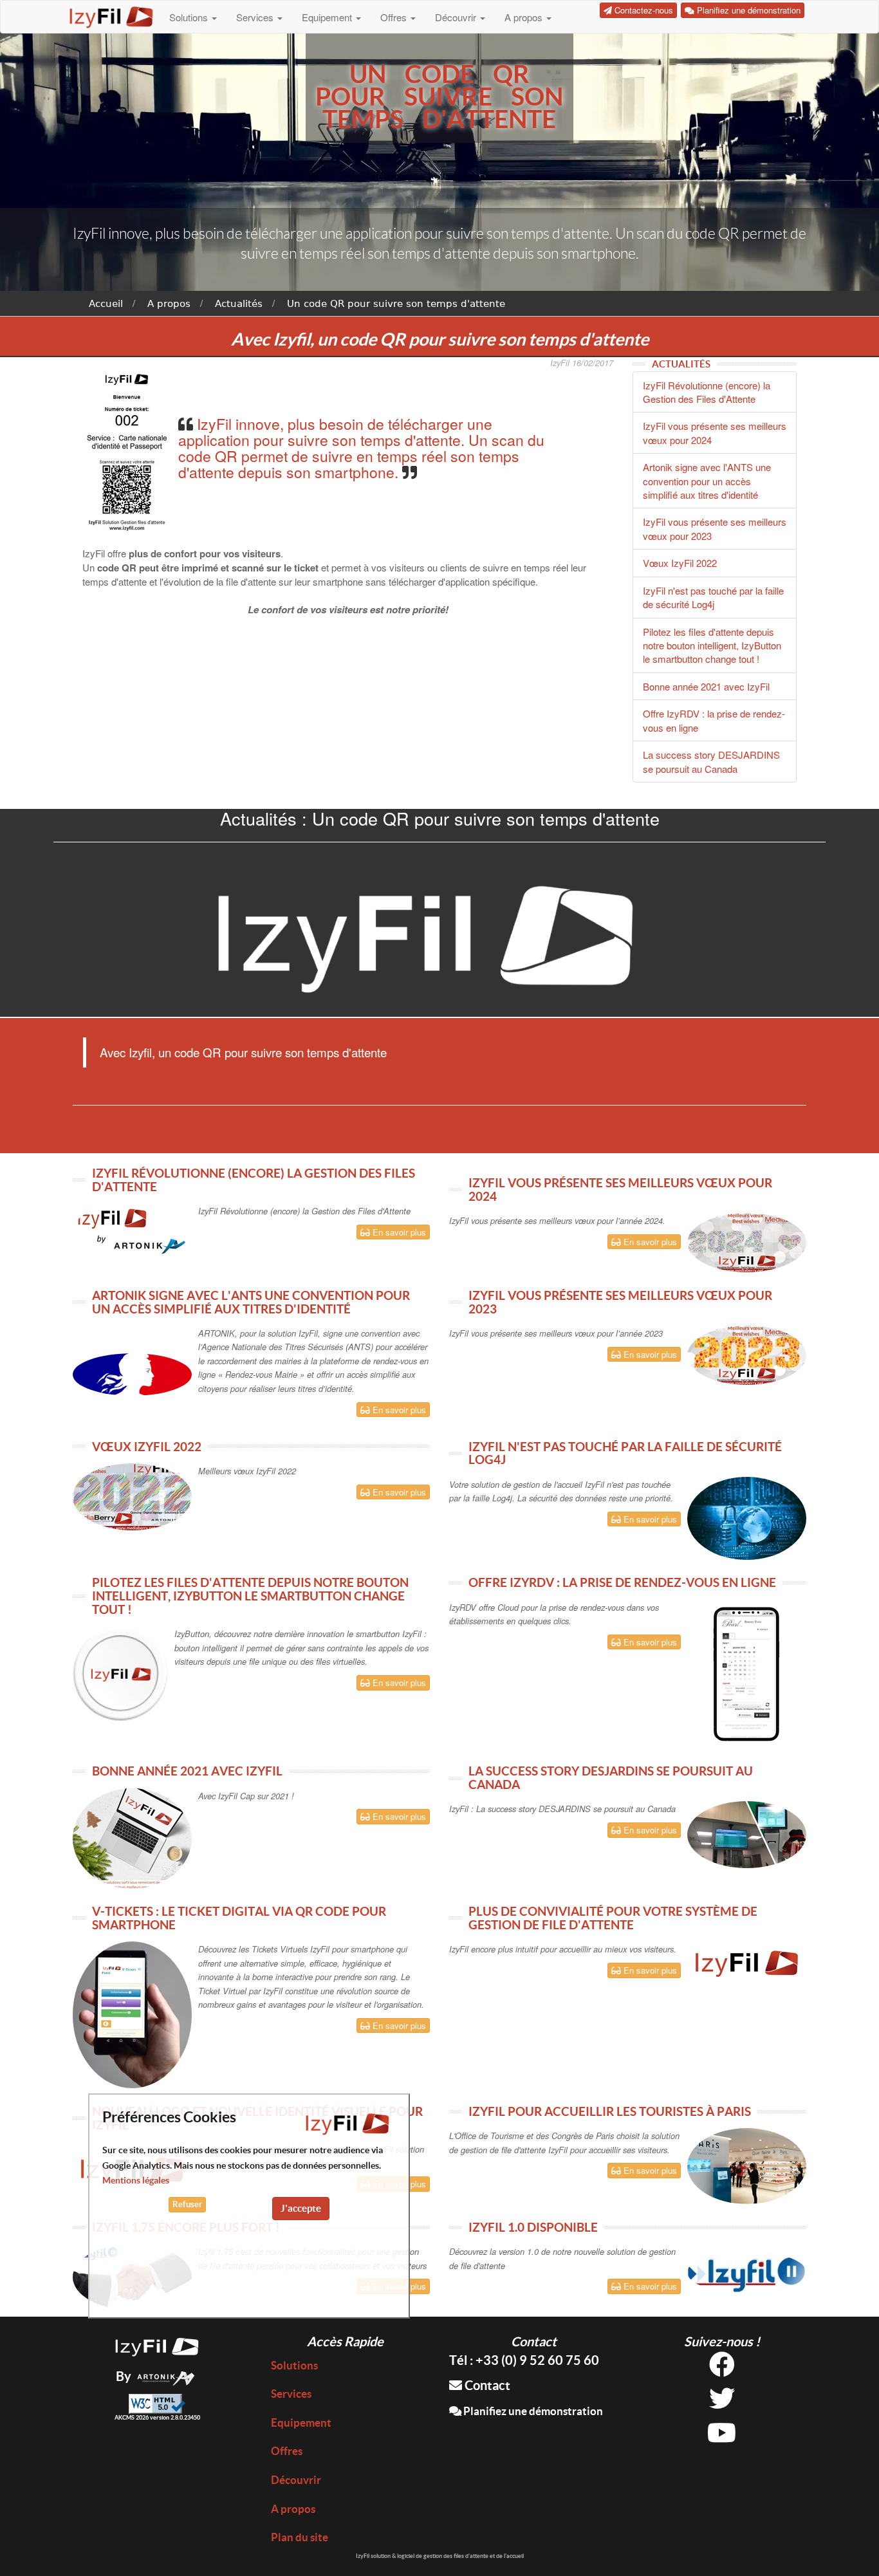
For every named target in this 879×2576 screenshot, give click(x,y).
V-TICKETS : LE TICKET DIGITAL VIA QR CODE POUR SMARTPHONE (239, 1918)
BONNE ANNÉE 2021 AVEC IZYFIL (187, 1771)
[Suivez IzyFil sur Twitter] (722, 2403)
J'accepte (301, 2208)
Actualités (239, 304)
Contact (486, 2385)
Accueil (106, 304)
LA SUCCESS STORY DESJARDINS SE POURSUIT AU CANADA (611, 1778)
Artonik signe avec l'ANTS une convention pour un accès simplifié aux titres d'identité (707, 481)
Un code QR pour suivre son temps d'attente (396, 304)
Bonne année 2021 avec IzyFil (706, 686)
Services (256, 17)
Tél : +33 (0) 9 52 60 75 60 (524, 2360)
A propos (525, 17)
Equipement (328, 17)
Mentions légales (136, 2180)
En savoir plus (398, 1232)
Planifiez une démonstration (532, 2411)
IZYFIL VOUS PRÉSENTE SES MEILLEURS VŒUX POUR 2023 (620, 1302)
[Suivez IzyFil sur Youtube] (722, 2437)
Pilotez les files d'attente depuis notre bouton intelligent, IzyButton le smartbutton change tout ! (712, 645)
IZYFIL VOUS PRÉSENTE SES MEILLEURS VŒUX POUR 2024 (620, 1190)
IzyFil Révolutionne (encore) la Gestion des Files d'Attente (707, 392)
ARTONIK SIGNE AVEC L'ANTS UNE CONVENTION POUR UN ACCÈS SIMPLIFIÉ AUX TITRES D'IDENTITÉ (251, 1302)
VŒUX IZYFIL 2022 (147, 1447)
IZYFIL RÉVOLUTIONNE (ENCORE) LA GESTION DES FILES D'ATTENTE (254, 1180)
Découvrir (457, 17)
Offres (395, 17)
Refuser (187, 2204)
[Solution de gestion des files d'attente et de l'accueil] (157, 2345)
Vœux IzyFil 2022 (680, 563)
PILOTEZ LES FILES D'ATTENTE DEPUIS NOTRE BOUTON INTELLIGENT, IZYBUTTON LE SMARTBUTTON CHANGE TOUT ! (250, 1596)
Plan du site (300, 2537)
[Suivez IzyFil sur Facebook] (722, 2369)
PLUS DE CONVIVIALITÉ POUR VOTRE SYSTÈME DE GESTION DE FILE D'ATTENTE (613, 1918)
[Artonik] (166, 2376)
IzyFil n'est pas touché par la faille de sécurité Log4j (713, 597)
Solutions (190, 17)
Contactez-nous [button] (643, 10)
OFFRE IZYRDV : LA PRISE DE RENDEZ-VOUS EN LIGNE (622, 1582)
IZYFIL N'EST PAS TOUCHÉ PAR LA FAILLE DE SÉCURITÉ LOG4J (625, 1453)
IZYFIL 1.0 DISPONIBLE (533, 2227)
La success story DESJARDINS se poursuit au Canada (711, 761)
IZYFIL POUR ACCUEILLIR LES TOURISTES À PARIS (610, 2111)
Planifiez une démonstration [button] (747, 10)
